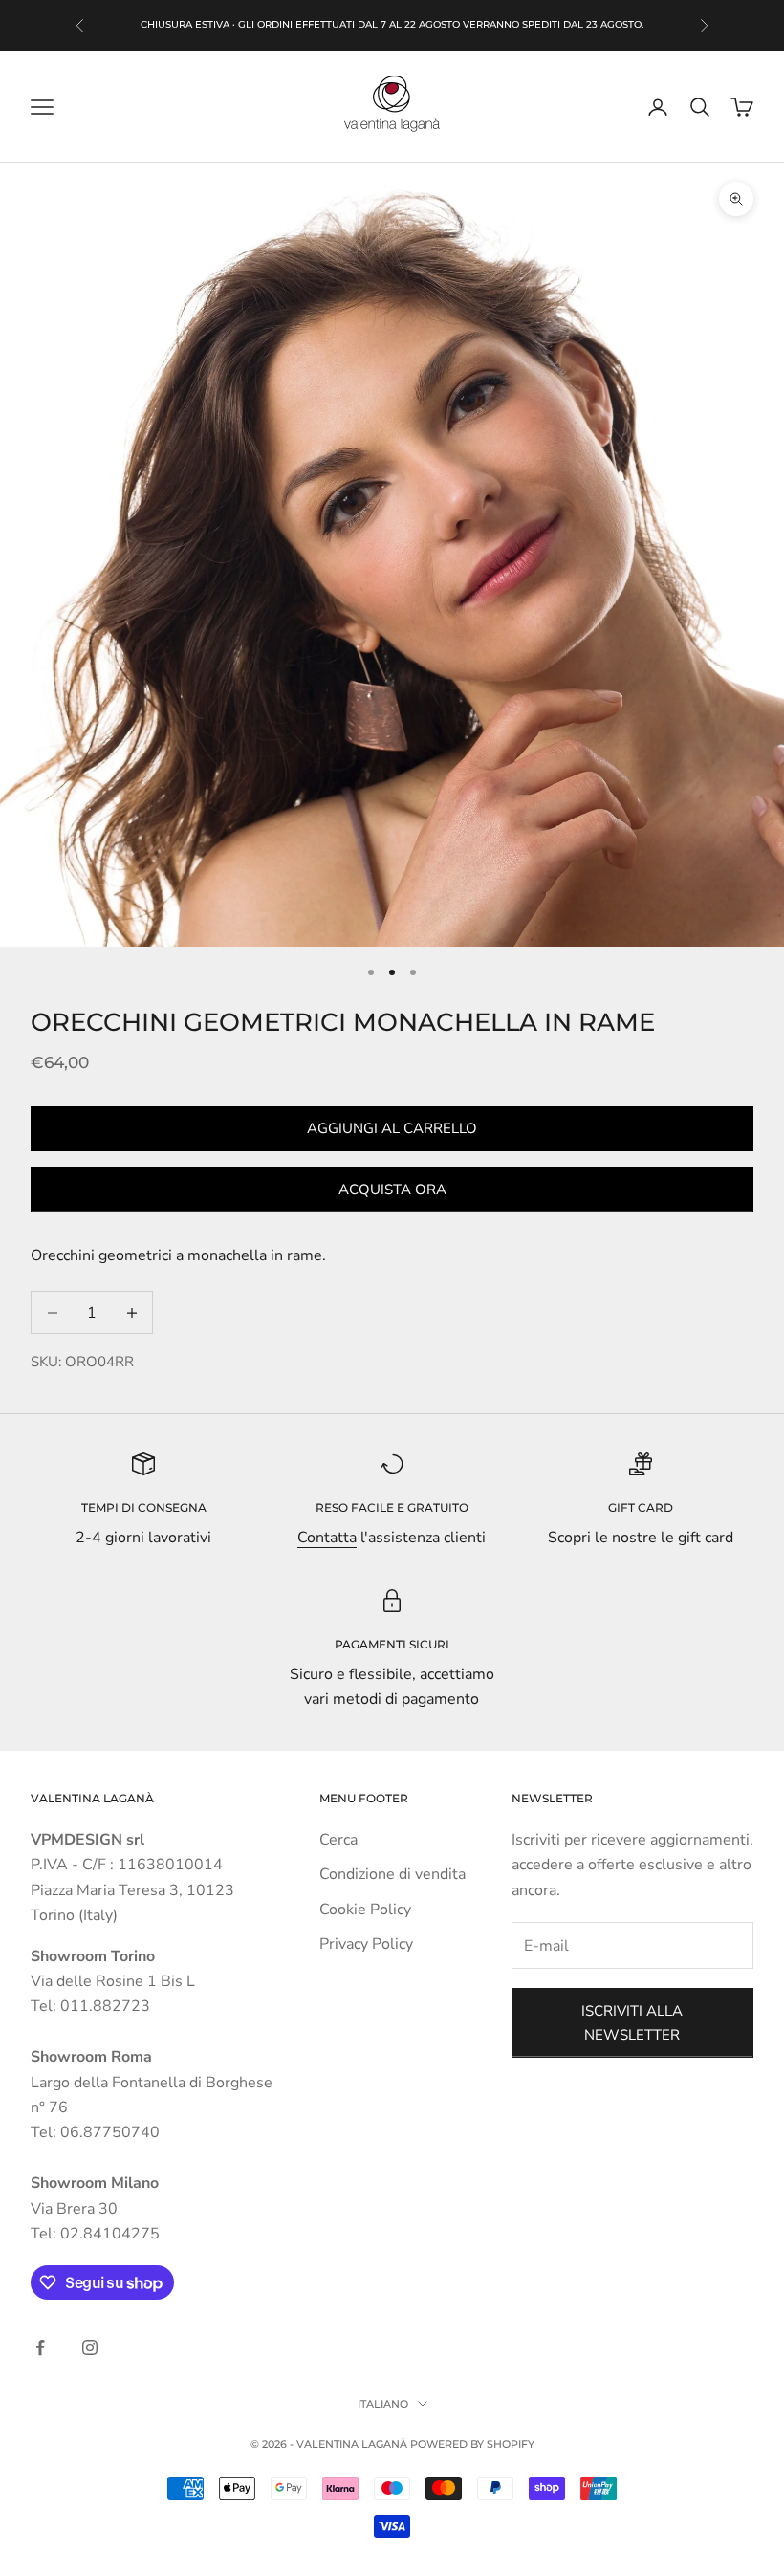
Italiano (383, 2404)
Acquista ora (392, 1190)
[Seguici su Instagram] (90, 2347)
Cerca (338, 1840)
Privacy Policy (366, 1944)
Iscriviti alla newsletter (632, 2023)
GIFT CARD (641, 1507)
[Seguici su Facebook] (40, 2347)
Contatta (327, 1538)
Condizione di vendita (392, 1874)
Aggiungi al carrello (392, 1128)
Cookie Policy (365, 1910)
